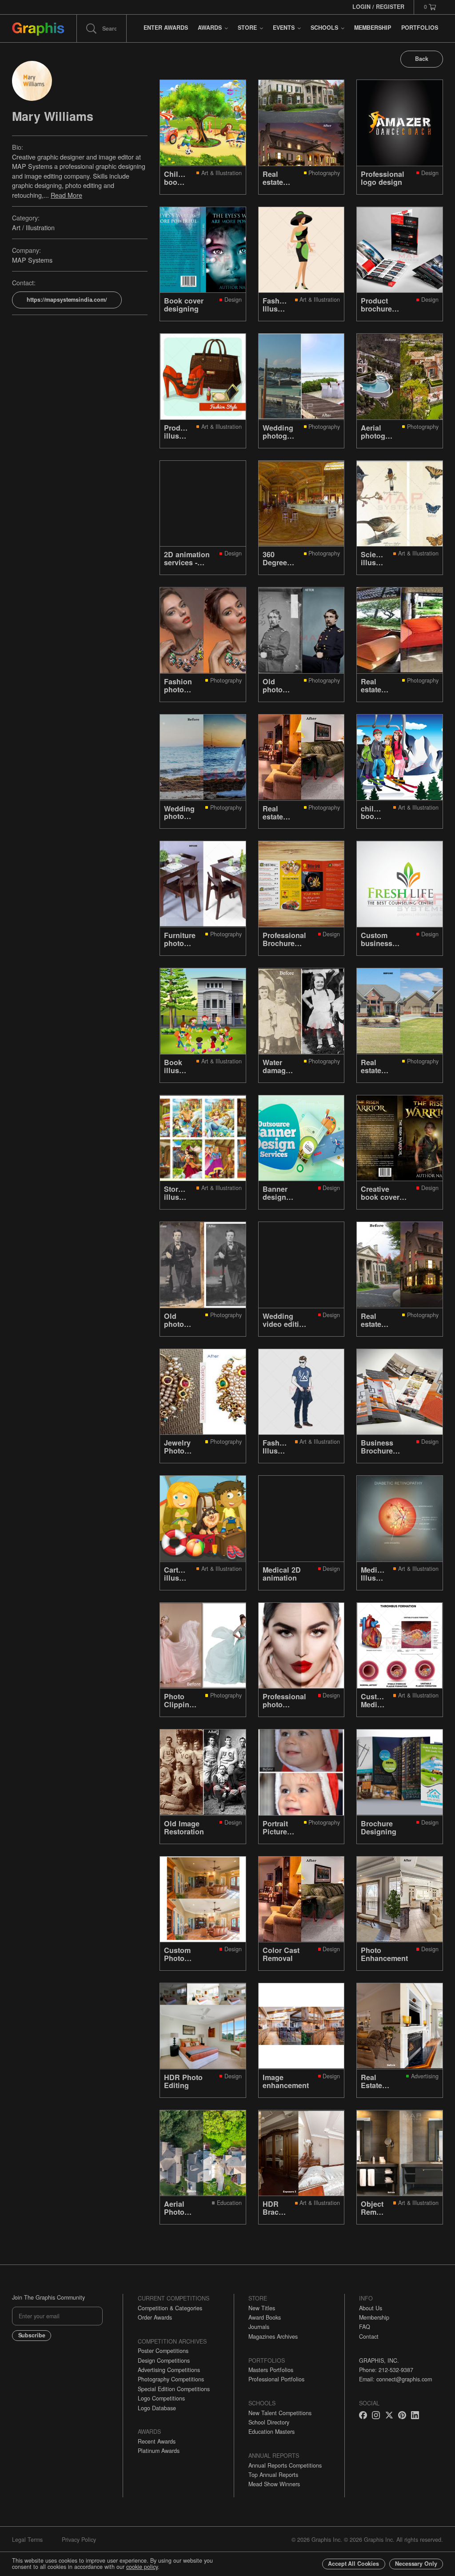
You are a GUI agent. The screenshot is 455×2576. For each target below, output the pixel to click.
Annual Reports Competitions (285, 2465)
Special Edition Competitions (174, 2389)
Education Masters (271, 2432)
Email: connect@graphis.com (395, 2379)
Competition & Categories (170, 2308)
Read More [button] (66, 195)
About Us (371, 2308)
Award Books (265, 2317)
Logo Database (157, 2408)
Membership (374, 2317)
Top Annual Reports (273, 2475)
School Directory (269, 2422)
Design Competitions (164, 2360)
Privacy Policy (79, 2540)
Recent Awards (157, 2441)
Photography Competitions (171, 2379)
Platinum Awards (159, 2451)
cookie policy (142, 2567)
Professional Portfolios (276, 2379)
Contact (369, 2336)
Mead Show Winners (274, 2484)
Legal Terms (27, 2540)
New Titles (262, 2308)
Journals (259, 2327)
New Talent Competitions (280, 2413)
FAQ (365, 2327)
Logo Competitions (161, 2398)
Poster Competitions (163, 2351)
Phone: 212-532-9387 (386, 2370)
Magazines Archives (273, 2336)
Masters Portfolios (271, 2370)
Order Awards (155, 2317)
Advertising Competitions (169, 2370)
